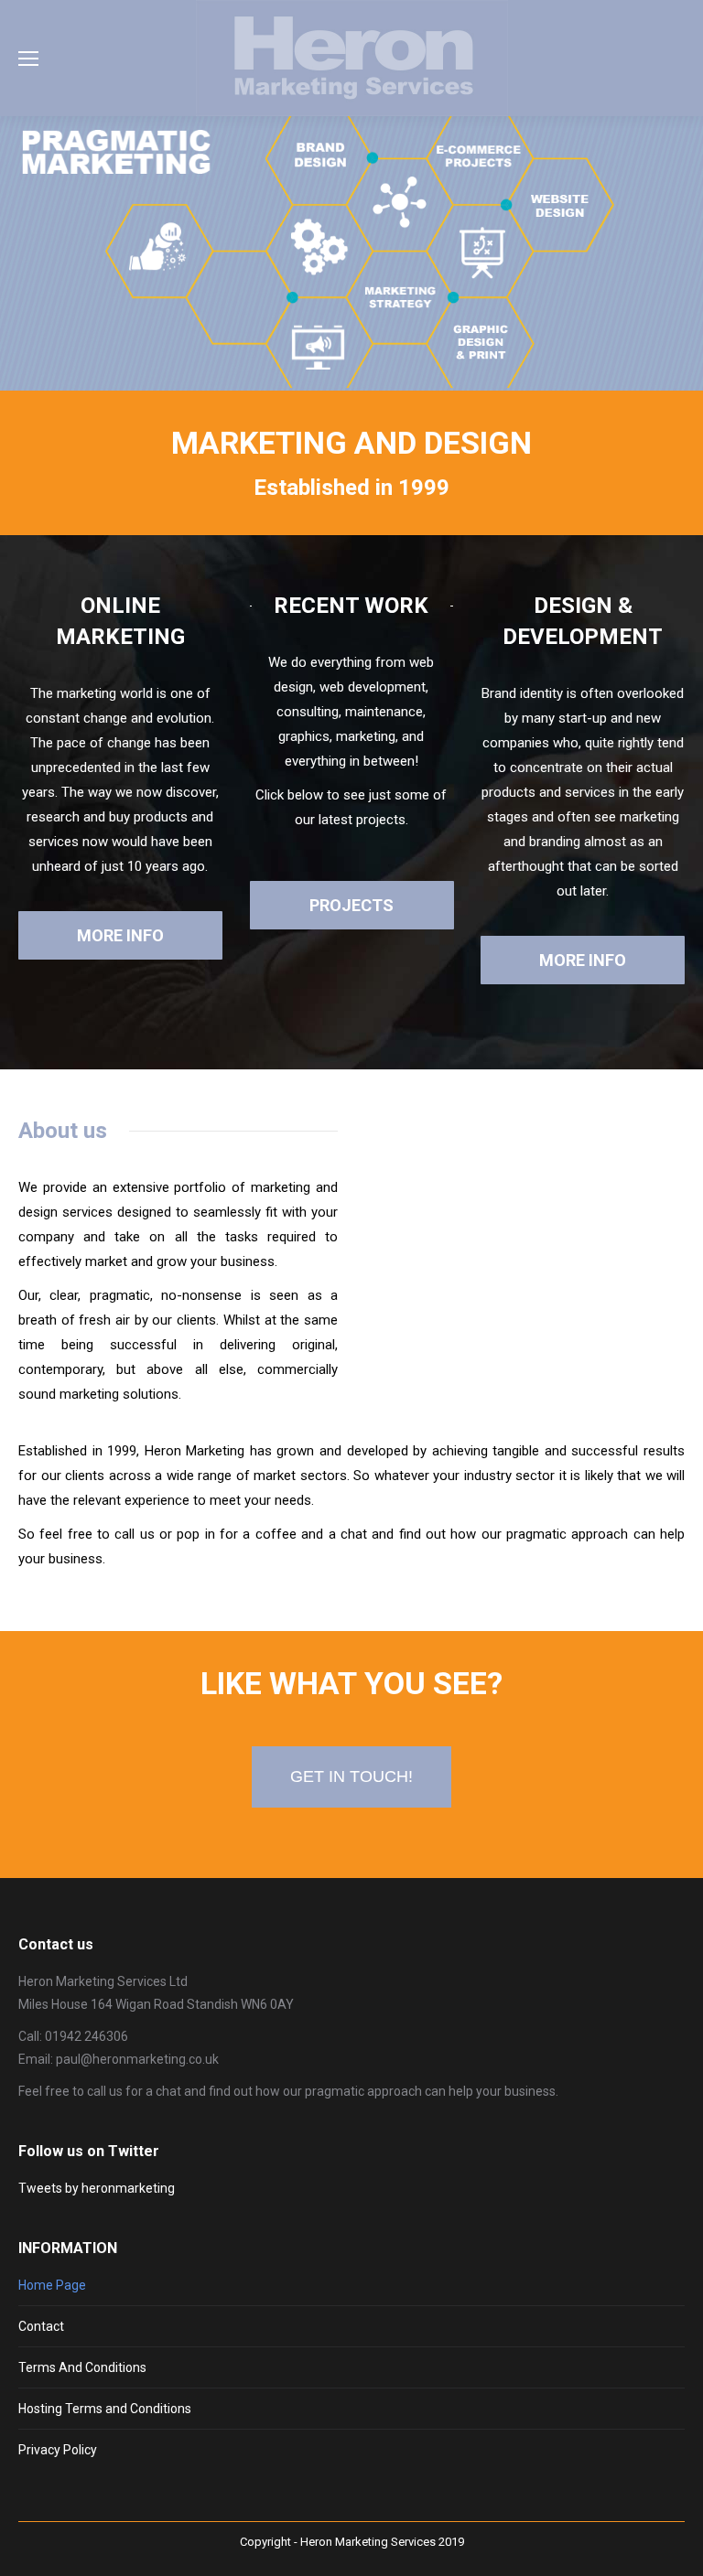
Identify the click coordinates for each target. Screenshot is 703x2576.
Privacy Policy (58, 2450)
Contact (41, 2326)
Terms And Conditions (82, 2367)
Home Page (52, 2285)
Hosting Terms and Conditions (105, 2409)
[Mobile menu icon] (28, 59)
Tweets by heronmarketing (97, 2188)
